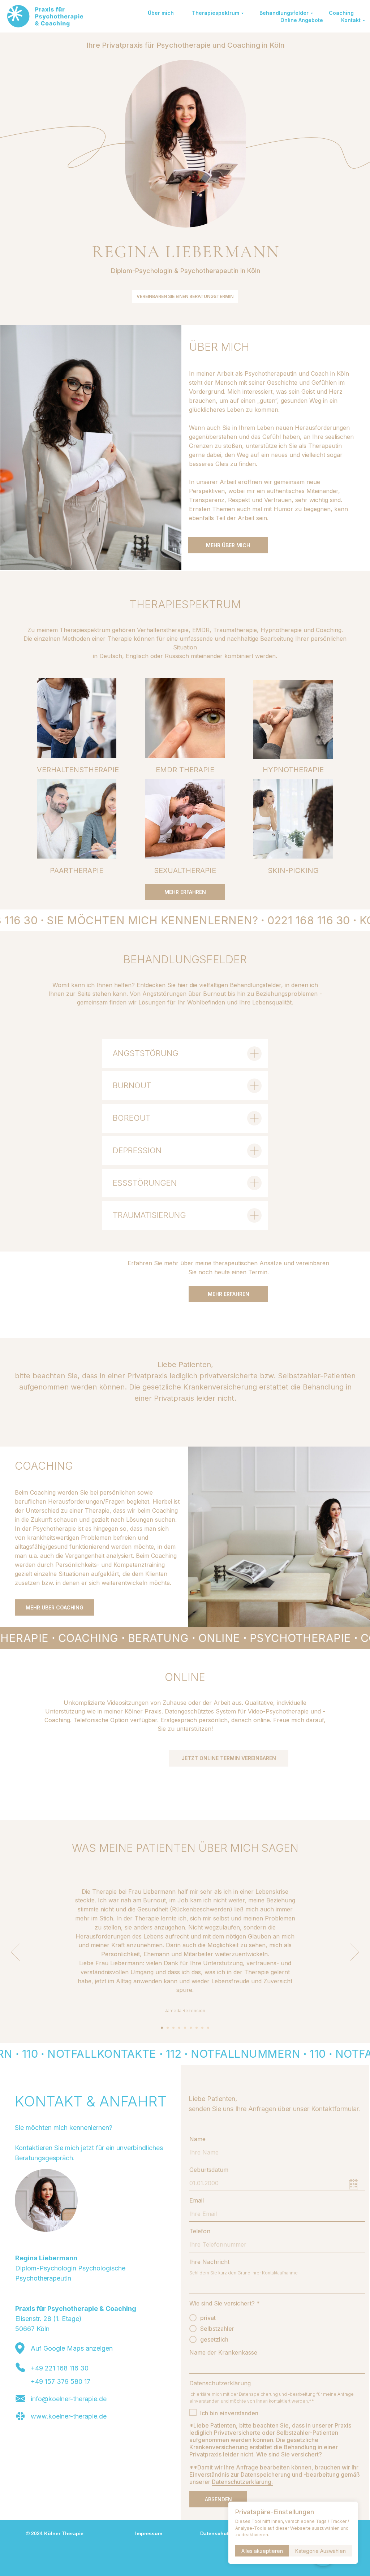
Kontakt (351, 20)
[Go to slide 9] (208, 2028)
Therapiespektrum (216, 13)
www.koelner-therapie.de (69, 2416)
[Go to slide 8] (202, 2028)
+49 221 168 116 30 (60, 2368)
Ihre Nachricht (209, 2262)
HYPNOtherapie (293, 770)
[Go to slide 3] (173, 2028)
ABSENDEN (218, 2499)
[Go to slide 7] (197, 2028)
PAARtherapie (77, 870)
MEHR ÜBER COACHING (55, 1607)
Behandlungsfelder (284, 13)
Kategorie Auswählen (320, 2551)
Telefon (200, 2231)
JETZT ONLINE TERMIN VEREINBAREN (229, 1758)
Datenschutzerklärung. (242, 2482)
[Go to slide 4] (179, 2028)
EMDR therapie (185, 770)
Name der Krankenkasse (223, 2352)
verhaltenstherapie (78, 770)
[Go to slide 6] (191, 2028)
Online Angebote (302, 20)
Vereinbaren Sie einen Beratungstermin (185, 296)
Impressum (149, 2533)
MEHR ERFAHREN (185, 892)
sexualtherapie (185, 870)
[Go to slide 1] (162, 2028)
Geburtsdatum (209, 2170)
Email (197, 2200)
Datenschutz (216, 2533)
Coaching (341, 13)
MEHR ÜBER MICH (228, 545)
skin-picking (293, 870)
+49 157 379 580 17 (61, 2381)
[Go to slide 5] (185, 2028)
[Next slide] (355, 1952)
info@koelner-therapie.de (69, 2399)
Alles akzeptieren (262, 2551)
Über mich (161, 13)
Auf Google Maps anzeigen (72, 2348)
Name (197, 2139)
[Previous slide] (15, 1952)
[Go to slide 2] (168, 2028)
